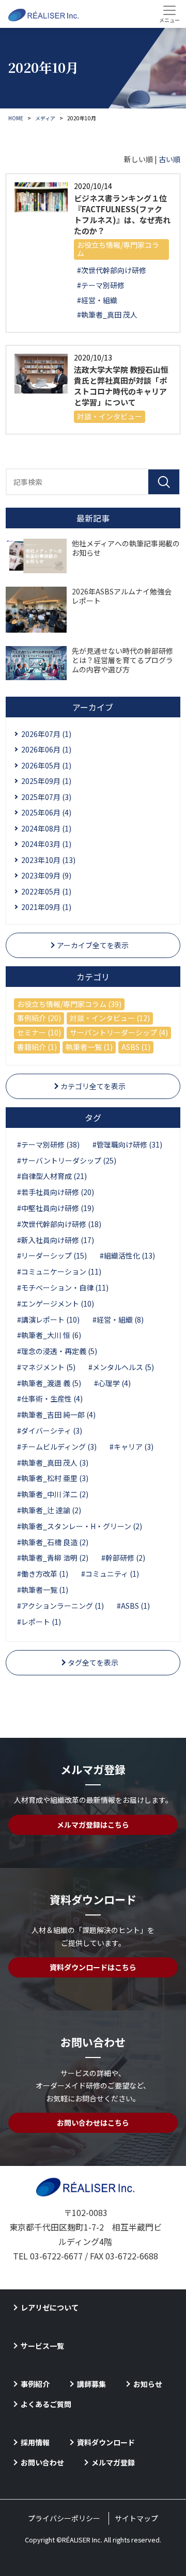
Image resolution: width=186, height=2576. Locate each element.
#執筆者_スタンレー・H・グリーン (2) (80, 1526)
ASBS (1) (136, 1047)
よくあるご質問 (46, 2404)
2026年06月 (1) (46, 749)
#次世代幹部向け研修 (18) (59, 1224)
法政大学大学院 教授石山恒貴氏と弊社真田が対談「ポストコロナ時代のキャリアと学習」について (121, 386)
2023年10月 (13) (48, 860)
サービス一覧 (42, 2346)
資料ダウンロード (106, 2442)
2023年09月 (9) (46, 875)
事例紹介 (35, 2384)
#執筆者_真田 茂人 (107, 315)
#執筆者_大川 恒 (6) (49, 1335)
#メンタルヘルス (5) (121, 1367)
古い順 (169, 159)
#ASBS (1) (133, 1606)
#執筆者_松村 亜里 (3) (53, 1478)
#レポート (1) (39, 1622)
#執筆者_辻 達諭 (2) (49, 1510)
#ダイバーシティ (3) (50, 1431)
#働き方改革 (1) (43, 1574)
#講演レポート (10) (48, 1320)
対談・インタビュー (110, 416)
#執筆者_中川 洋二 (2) (53, 1494)
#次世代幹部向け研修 (112, 270)
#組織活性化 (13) (127, 1255)
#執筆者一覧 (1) (43, 1590)
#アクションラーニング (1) (60, 1606)
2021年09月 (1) (46, 907)
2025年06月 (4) (46, 812)
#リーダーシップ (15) (52, 1255)
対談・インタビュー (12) (110, 1018)
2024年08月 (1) (46, 828)
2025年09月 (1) (46, 781)
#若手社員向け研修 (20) (56, 1192)
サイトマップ (136, 2518)
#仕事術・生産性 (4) (50, 1399)
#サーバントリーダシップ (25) (67, 1160)
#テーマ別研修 (101, 285)
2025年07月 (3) (46, 797)
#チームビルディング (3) (57, 1447)
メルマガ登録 (113, 2462)
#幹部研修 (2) (123, 1558)
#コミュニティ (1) (110, 1574)
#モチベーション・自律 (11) (63, 1287)
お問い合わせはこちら (93, 2123)
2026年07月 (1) (46, 734)
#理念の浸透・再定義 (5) (57, 1351)
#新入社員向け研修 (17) (56, 1240)
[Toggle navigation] (169, 14)
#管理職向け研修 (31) (127, 1144)
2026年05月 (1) (46, 765)
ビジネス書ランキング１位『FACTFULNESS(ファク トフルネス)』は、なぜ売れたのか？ (122, 214)
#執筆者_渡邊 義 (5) (49, 1383)
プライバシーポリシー (64, 2518)
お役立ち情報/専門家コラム (118, 249)
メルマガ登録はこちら (93, 1825)
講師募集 (91, 2384)
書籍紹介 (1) (37, 1047)
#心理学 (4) (112, 1383)
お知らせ (148, 2384)
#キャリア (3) (131, 1447)
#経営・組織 (97, 300)
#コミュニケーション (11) (59, 1271)
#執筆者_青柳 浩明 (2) (53, 1558)
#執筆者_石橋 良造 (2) (53, 1542)
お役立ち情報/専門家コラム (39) (69, 1004)
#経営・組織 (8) (118, 1320)
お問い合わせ (42, 2462)
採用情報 (35, 2442)
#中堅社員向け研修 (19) (56, 1208)
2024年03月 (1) (46, 844)
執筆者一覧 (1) (89, 1047)
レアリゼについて (50, 2307)
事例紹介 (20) (39, 1018)
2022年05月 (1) (46, 891)
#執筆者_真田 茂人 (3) (53, 1463)
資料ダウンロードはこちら (93, 1967)
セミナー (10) (39, 1032)
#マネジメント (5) (46, 1367)
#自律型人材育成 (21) (52, 1176)
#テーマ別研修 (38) (48, 1144)
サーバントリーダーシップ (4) (119, 1032)
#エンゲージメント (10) (56, 1303)
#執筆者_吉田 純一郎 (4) (56, 1415)
